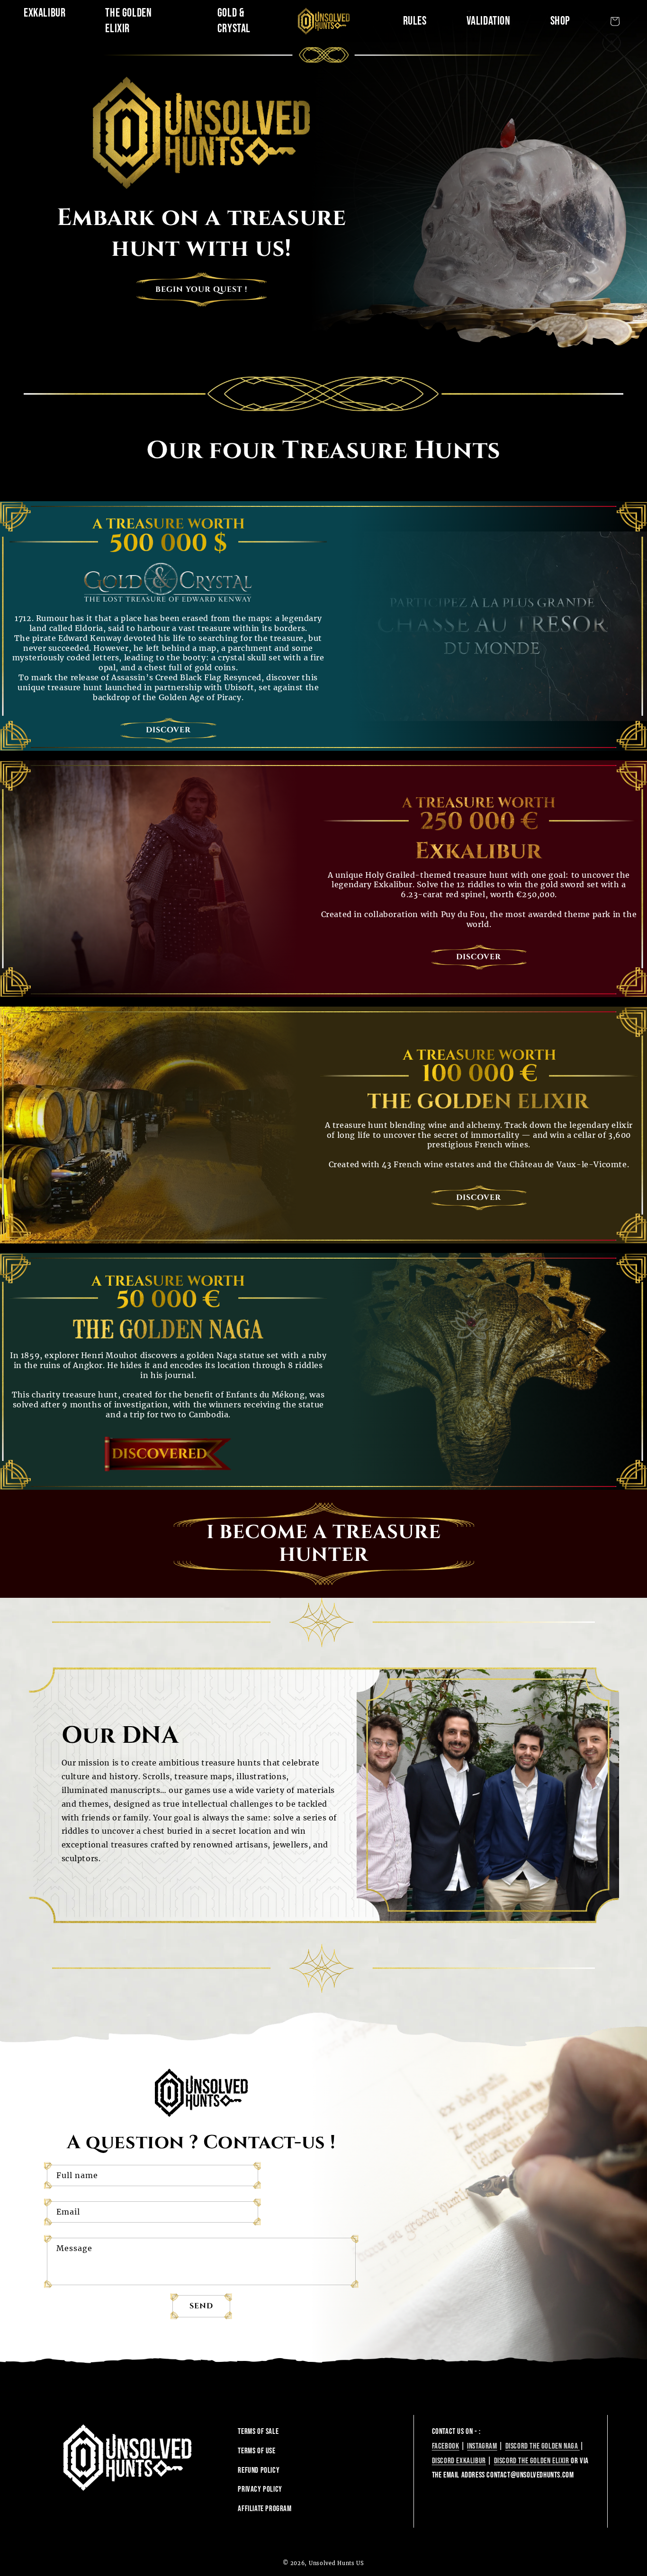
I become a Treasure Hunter (324, 1544)
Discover (168, 730)
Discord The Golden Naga (543, 2446)
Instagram (482, 2446)
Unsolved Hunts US (337, 2563)
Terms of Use (256, 2451)
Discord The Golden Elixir (533, 2461)
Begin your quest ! (201, 289)
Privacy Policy (260, 2489)
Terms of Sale (258, 2432)
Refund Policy (259, 2470)
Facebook (446, 2446)
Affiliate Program (265, 2509)
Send (201, 2306)
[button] (615, 21)
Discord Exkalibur (459, 2461)
